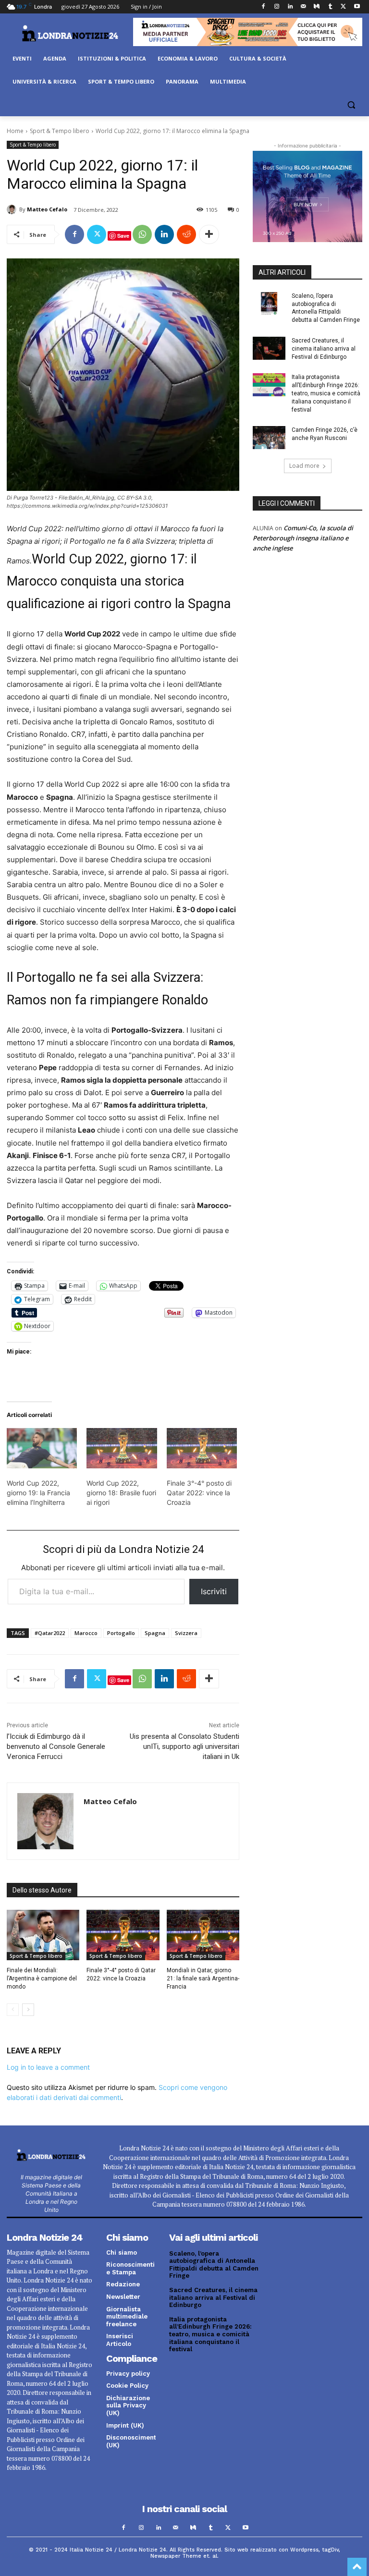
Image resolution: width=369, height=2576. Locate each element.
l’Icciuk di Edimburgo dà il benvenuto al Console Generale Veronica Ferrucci (56, 1746)
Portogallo (121, 1633)
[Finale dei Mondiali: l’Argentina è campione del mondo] (43, 1935)
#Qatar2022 (50, 1633)
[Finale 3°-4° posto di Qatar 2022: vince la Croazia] (202, 1448)
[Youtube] (357, 7)
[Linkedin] (290, 7)
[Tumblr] (330, 7)
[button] (351, 105)
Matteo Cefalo (47, 209)
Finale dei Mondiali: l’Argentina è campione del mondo (42, 1978)
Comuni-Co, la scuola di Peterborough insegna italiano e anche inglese (303, 538)
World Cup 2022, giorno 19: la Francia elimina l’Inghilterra (38, 1493)
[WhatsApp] (142, 234)
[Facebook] (264, 7)
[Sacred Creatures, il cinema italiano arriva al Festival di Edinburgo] (269, 348)
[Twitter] (343, 7)
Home (15, 131)
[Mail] (303, 7)
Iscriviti (214, 1591)
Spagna (155, 1633)
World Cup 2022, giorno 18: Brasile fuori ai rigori (121, 1493)
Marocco (86, 1633)
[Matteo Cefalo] (13, 209)
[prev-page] (13, 2010)
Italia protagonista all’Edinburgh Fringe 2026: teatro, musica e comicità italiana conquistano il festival (326, 393)
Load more (304, 466)
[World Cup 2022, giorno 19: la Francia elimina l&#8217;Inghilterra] (42, 1448)
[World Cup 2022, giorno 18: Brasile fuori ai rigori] (122, 1448)
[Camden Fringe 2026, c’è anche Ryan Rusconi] (269, 438)
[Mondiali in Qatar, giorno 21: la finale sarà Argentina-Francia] (203, 1935)
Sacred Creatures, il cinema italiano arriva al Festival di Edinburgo (324, 349)
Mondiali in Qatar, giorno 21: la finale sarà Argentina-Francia (203, 1978)
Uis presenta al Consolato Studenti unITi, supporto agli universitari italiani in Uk (184, 1746)
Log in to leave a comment (48, 2067)
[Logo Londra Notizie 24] (70, 33)
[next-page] (28, 2010)
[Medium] (317, 7)
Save (123, 236)
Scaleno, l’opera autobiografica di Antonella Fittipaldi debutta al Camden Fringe (214, 2265)
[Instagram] (277, 7)
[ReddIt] (186, 234)
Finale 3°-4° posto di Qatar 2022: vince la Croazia (199, 1493)
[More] (209, 234)
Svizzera (186, 1633)
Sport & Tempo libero (60, 131)
